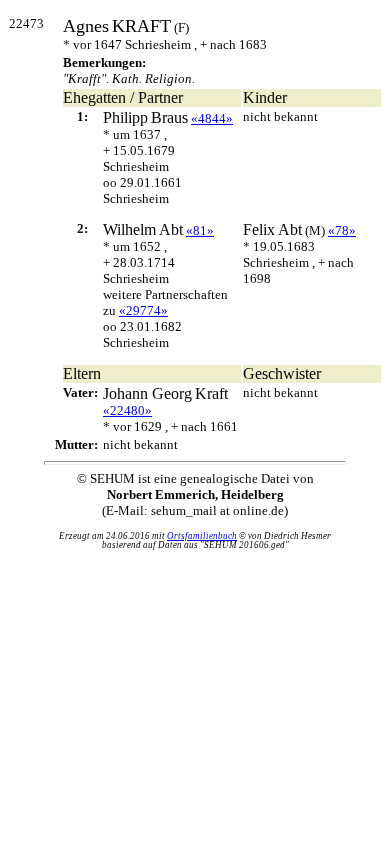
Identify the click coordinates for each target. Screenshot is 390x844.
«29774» (143, 310)
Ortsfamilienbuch (202, 536)
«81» (200, 230)
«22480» (127, 410)
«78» (342, 230)
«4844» (212, 118)
